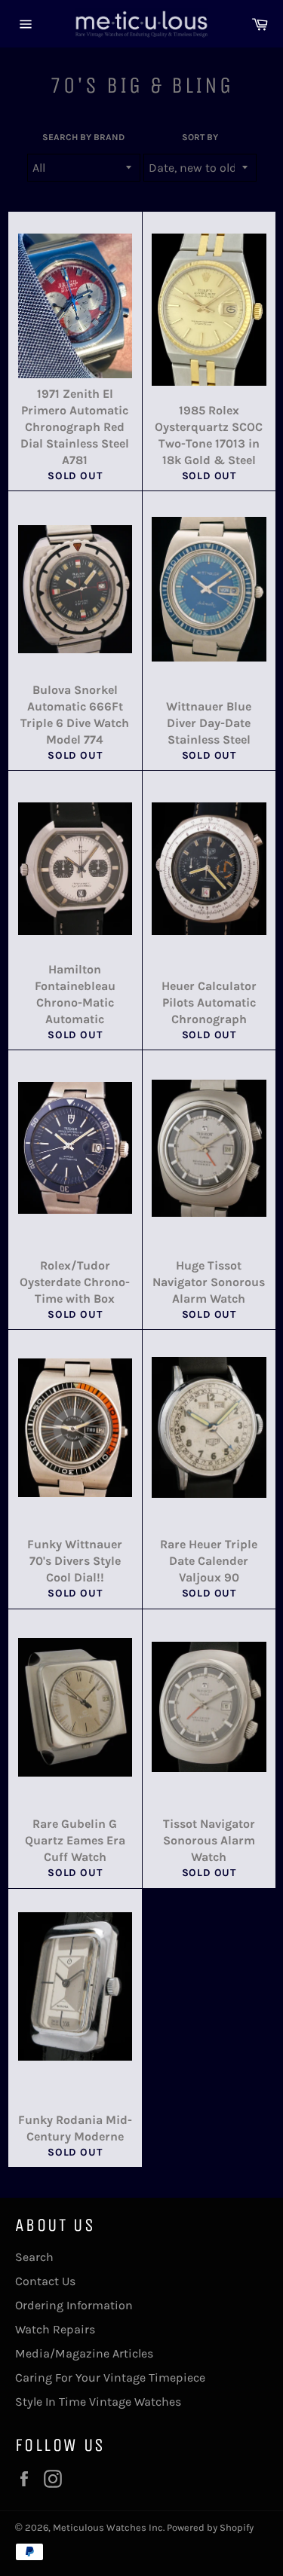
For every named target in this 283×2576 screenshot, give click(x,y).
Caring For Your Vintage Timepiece (110, 2377)
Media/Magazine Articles (84, 2353)
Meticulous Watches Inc (108, 2527)
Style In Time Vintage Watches (98, 2402)
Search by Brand (83, 137)
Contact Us (45, 2281)
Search (34, 2257)
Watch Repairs (55, 2329)
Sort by (200, 137)
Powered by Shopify (210, 2527)
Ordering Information (74, 2305)
